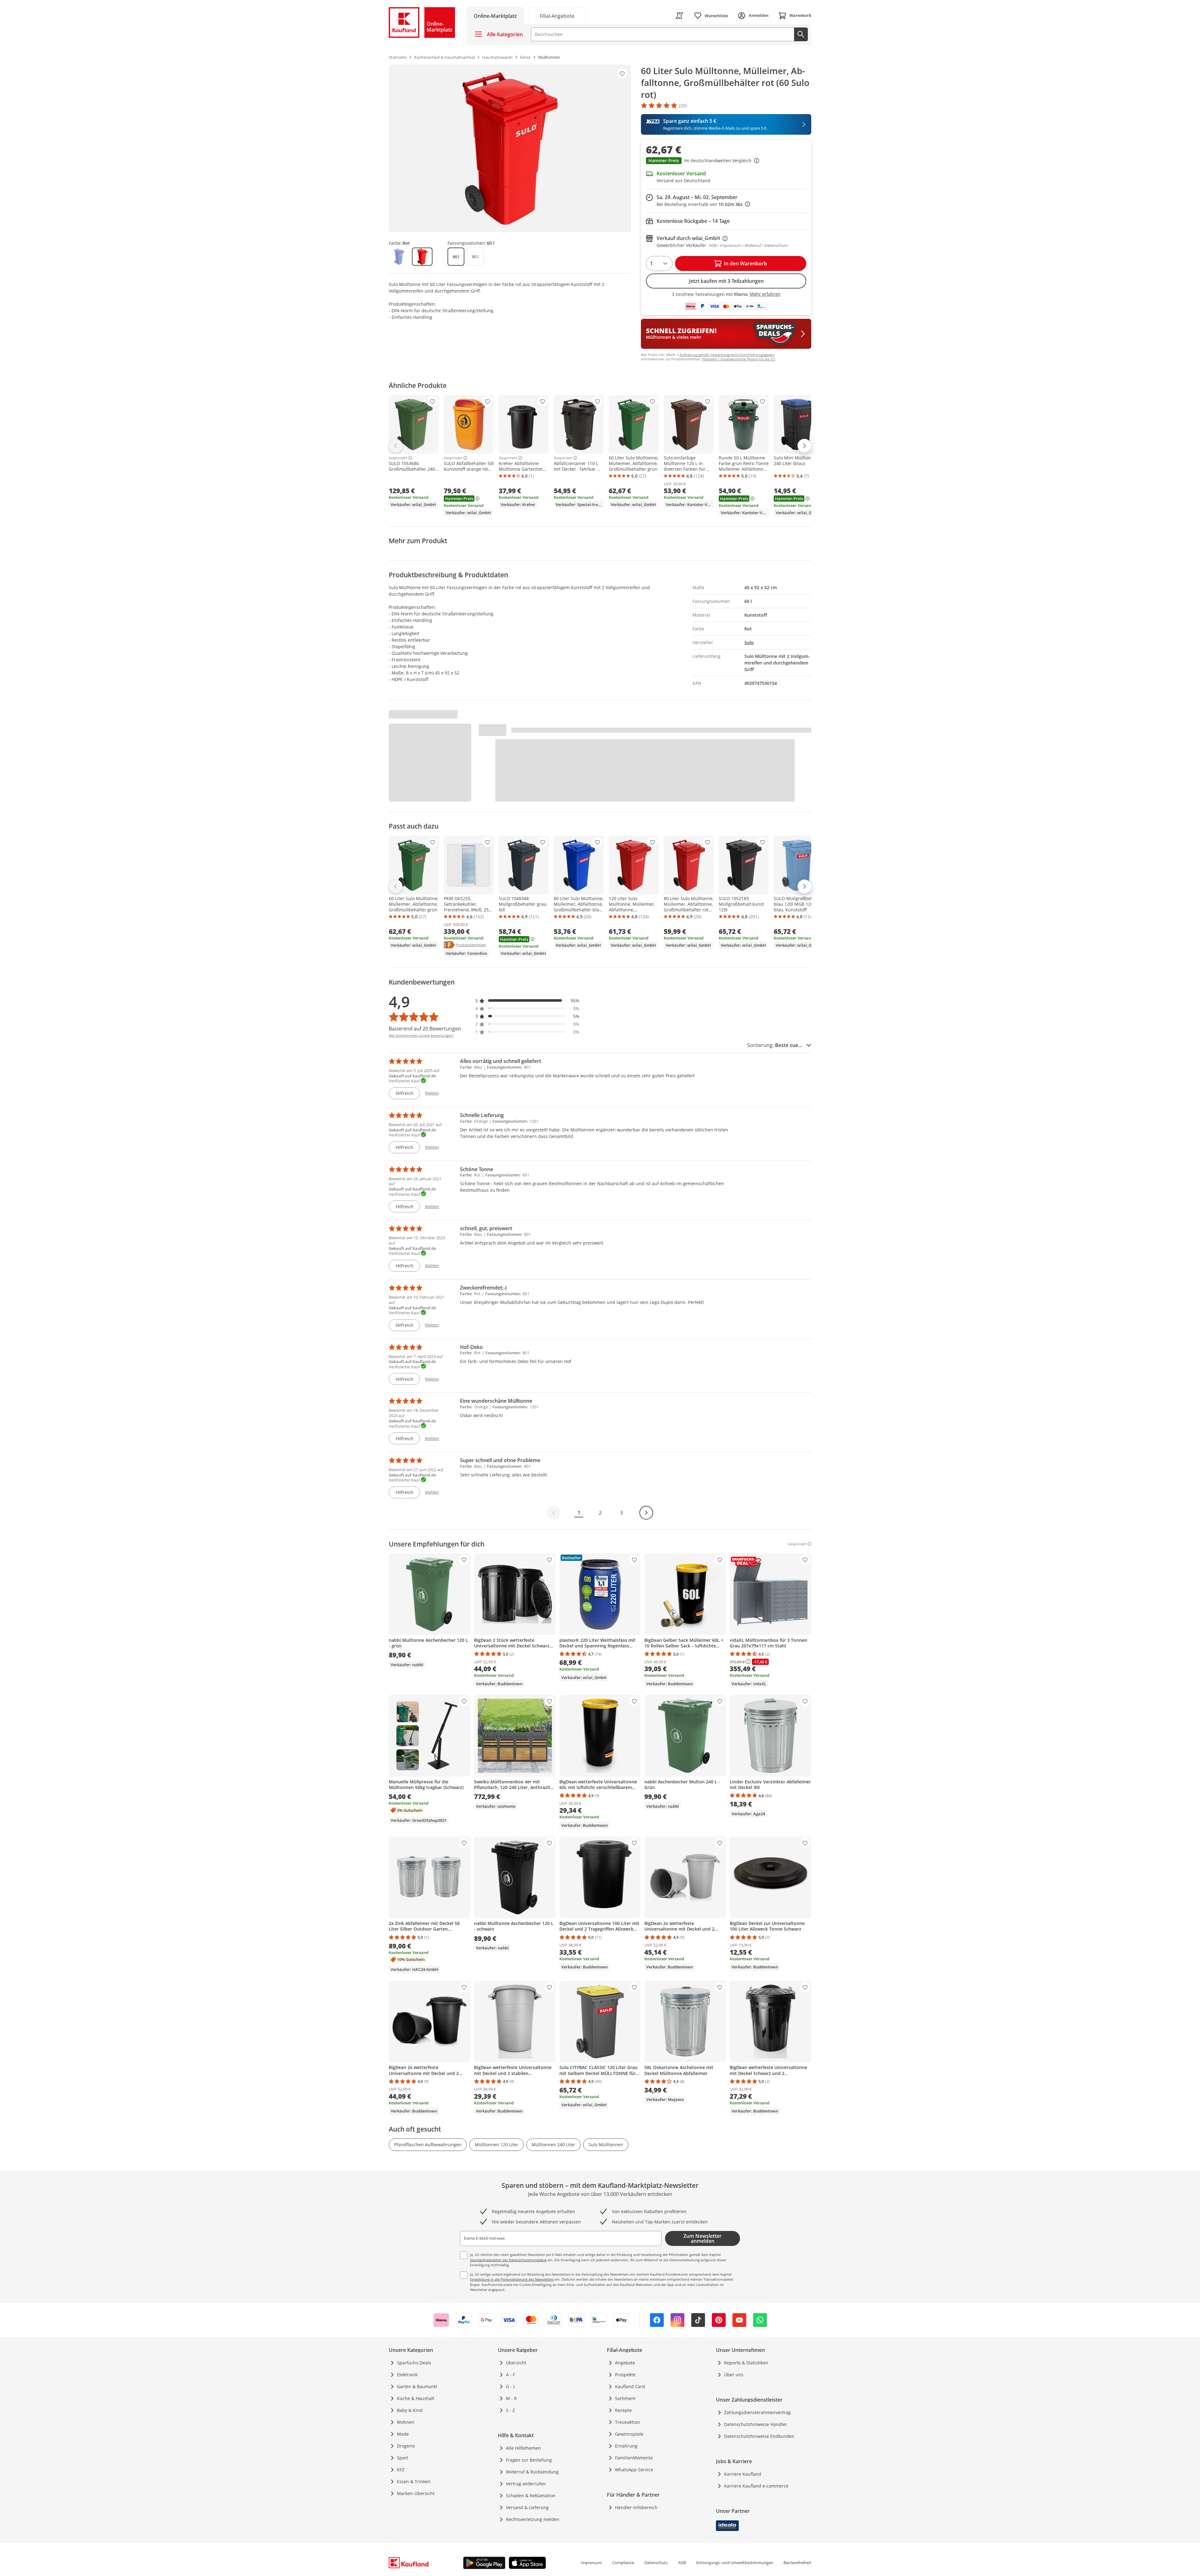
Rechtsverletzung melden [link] (533, 2519)
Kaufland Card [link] (630, 2386)
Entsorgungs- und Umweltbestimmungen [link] (735, 2563)
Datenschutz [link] (656, 2563)
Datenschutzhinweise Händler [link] (756, 2424)
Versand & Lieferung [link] (527, 2507)
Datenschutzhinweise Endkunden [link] (759, 2436)
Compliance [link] (623, 2563)
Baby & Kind (410, 2410)
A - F (510, 2375)
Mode (403, 2434)
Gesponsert (398, 458)
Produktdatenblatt (471, 945)
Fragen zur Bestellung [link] (529, 2460)
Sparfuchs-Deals (414, 2363)
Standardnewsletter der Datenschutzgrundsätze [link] (508, 2260)
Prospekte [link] (625, 2375)
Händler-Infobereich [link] (636, 2507)
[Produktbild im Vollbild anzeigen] (510, 148)
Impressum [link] (591, 2563)
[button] (726, 161)
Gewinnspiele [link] (629, 2434)
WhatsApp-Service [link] (634, 2470)
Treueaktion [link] (627, 2422)
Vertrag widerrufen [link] (526, 2484)
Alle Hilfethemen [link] (523, 2448)
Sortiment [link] (625, 2398)
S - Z (510, 2410)
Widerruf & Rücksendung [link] (532, 2472)
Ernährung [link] (626, 2446)
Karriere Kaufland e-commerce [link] (756, 2486)
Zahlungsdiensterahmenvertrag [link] (757, 2412)
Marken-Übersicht (416, 2493)
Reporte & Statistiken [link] (746, 2363)
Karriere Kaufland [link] (743, 2474)
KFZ (401, 2470)
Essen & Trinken (414, 2481)
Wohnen (406, 2422)
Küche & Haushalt (416, 2398)
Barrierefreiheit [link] (797, 2563)
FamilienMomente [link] (634, 2458)
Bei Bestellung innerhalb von (703, 204)
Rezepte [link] (623, 2410)
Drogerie (406, 2446)
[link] (557, 15)
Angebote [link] (625, 2363)
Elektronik (407, 2375)
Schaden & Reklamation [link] (531, 2496)
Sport (402, 2458)
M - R (511, 2398)
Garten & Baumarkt (417, 2386)
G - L (511, 2386)
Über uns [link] (734, 2375)
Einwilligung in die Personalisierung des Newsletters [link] (512, 2279)
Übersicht (516, 2363)
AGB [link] (682, 2563)
